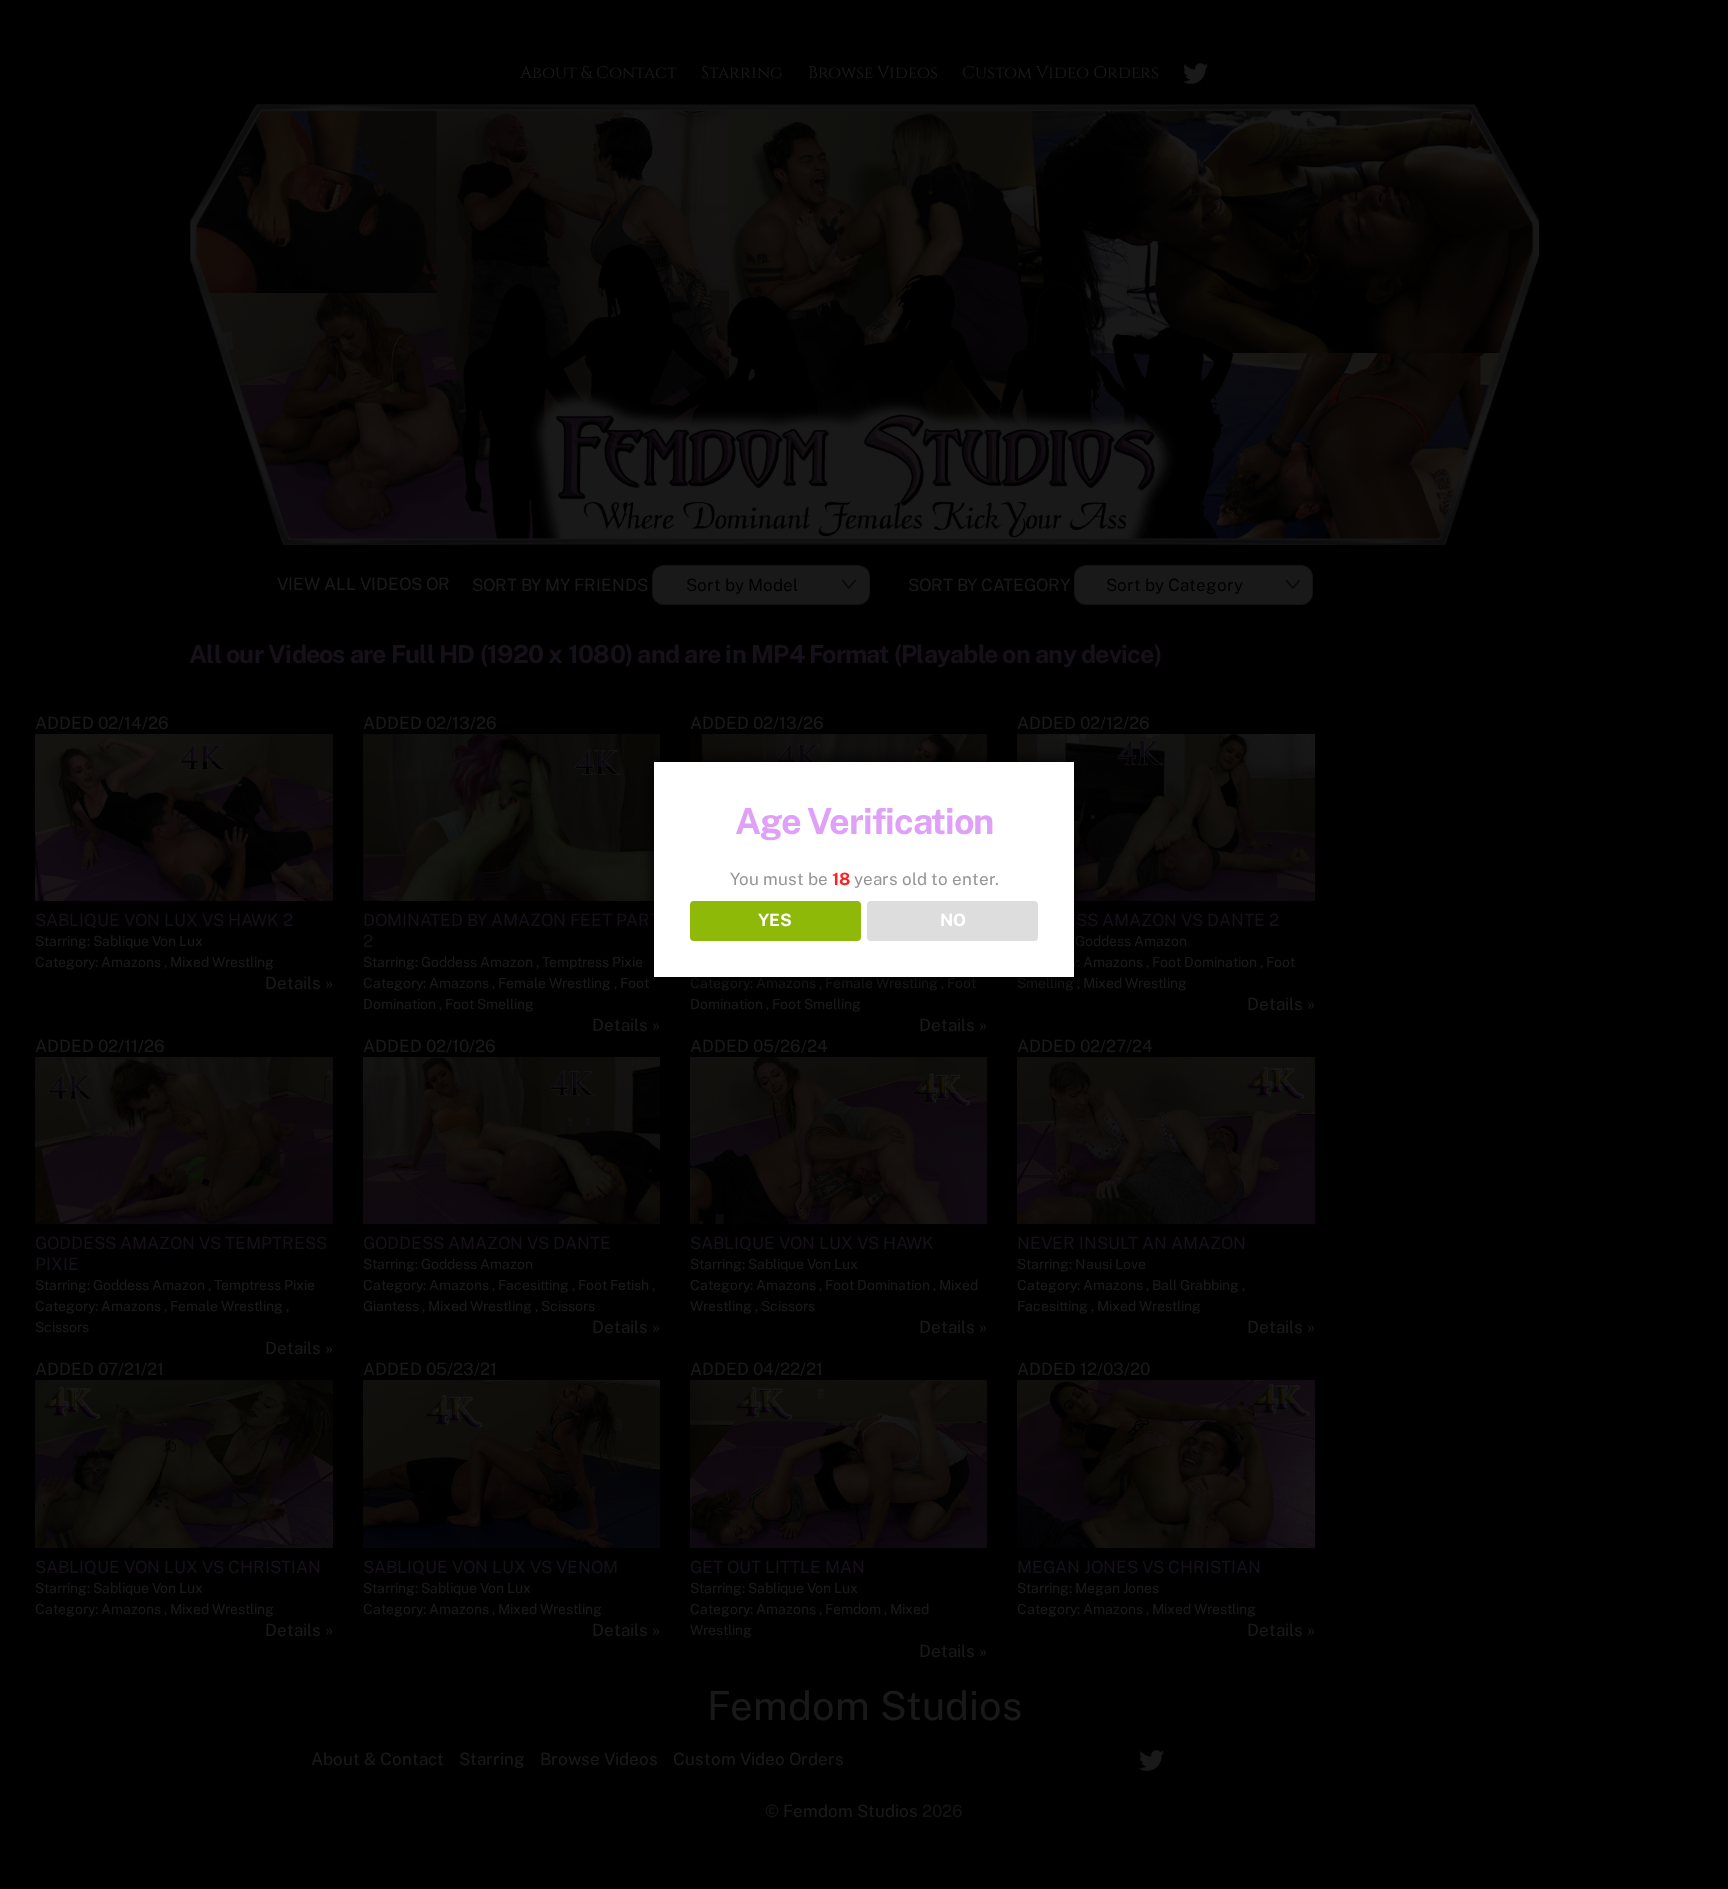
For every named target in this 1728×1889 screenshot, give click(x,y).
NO (953, 920)
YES (775, 920)
